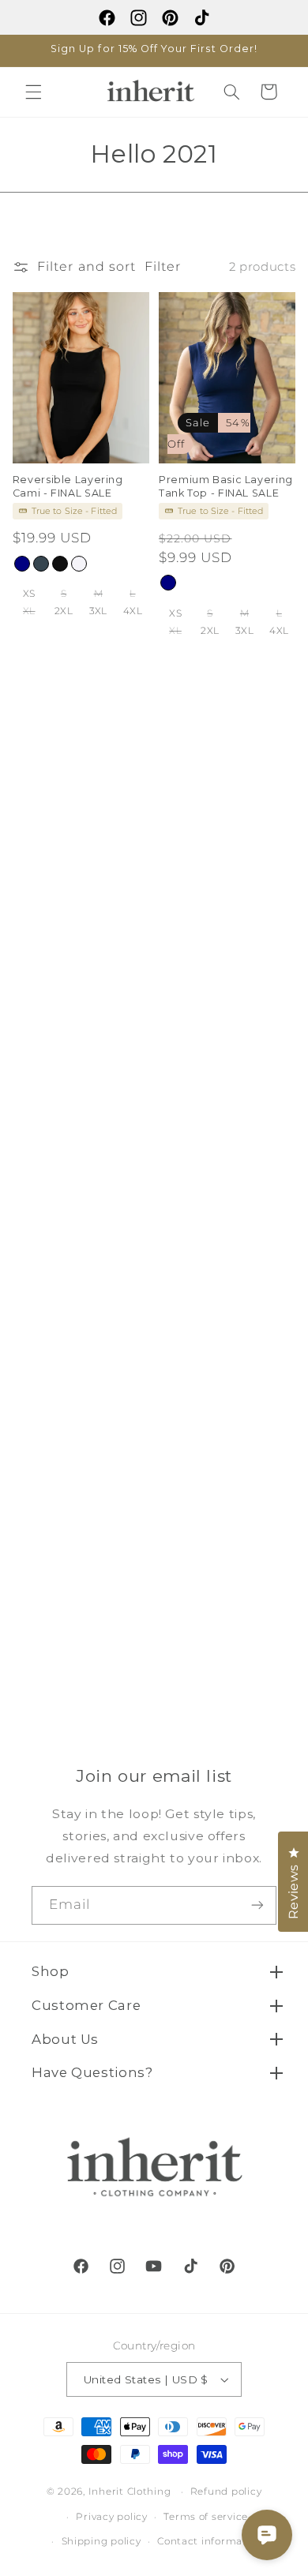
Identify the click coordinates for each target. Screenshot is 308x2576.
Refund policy (226, 2492)
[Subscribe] (257, 1905)
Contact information (210, 2541)
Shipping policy (101, 2541)
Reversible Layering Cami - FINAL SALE (68, 486)
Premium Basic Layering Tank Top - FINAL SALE (226, 486)
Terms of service (206, 2517)
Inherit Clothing (130, 2492)
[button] (33, 92)
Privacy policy (111, 2517)
